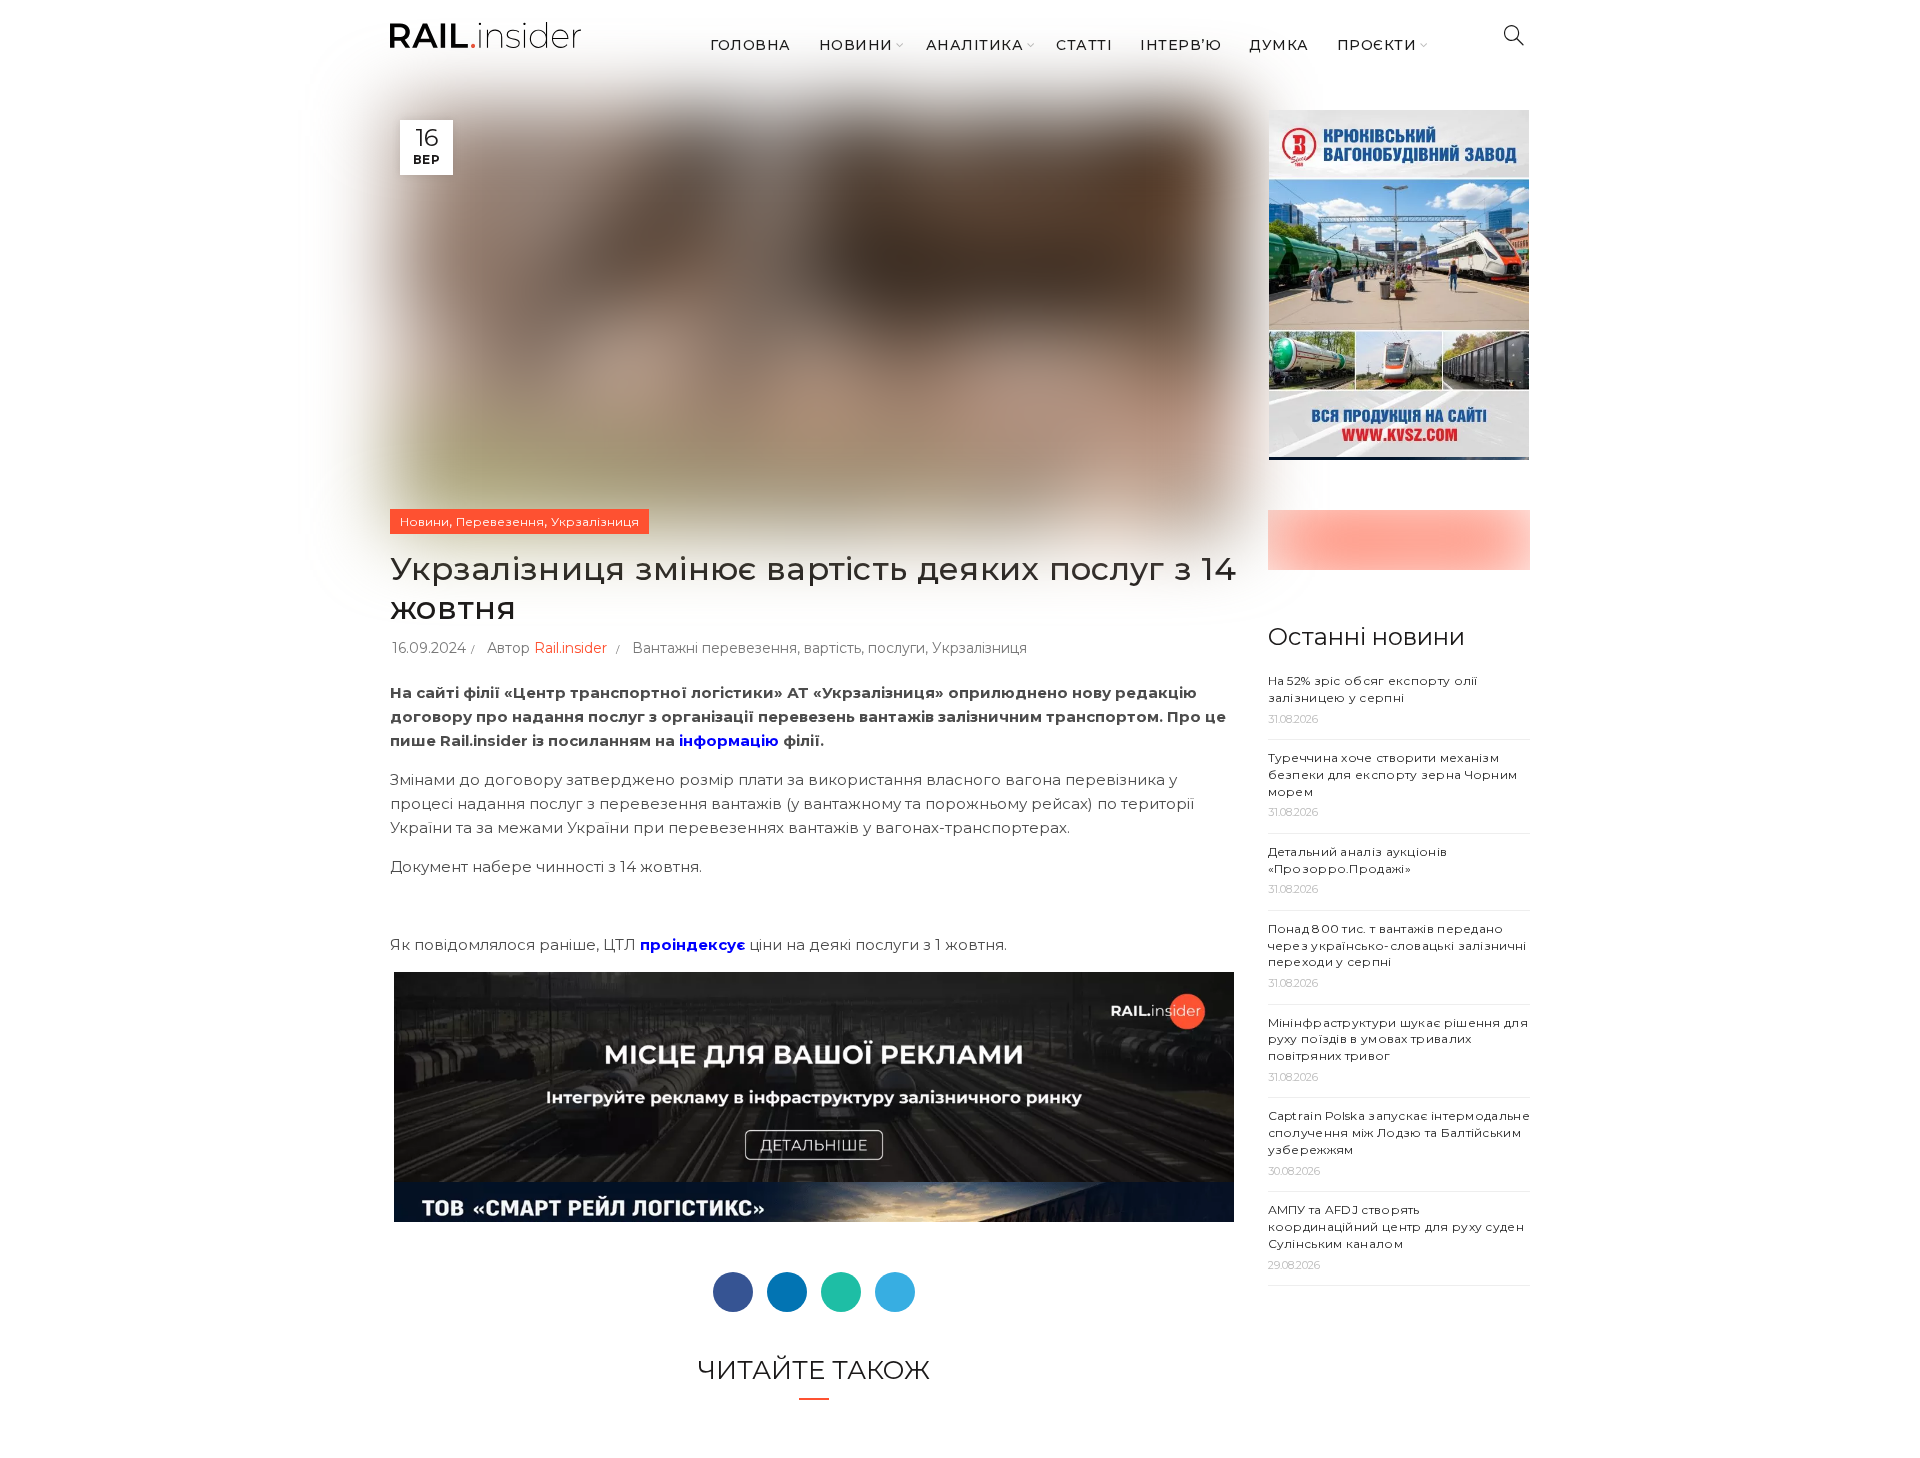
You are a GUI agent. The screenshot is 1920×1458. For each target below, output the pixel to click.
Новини (856, 45)
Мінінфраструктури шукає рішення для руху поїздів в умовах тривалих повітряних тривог (1398, 1039)
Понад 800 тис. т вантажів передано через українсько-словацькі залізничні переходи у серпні (1397, 945)
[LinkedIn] (787, 1292)
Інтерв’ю (1180, 45)
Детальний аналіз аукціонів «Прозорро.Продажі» (1358, 860)
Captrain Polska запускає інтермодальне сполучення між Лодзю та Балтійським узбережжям (1399, 1132)
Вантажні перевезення (714, 648)
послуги (896, 648)
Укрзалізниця (595, 521)
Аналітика (975, 45)
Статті (1084, 45)
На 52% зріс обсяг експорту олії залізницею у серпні (1373, 689)
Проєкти (1377, 45)
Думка (1279, 45)
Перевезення (500, 521)
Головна (750, 45)
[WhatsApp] (841, 1292)
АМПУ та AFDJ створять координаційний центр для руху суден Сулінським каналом (1396, 1226)
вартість (832, 648)
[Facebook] (733, 1292)
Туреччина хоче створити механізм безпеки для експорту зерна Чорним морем (1393, 774)
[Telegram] (895, 1292)
